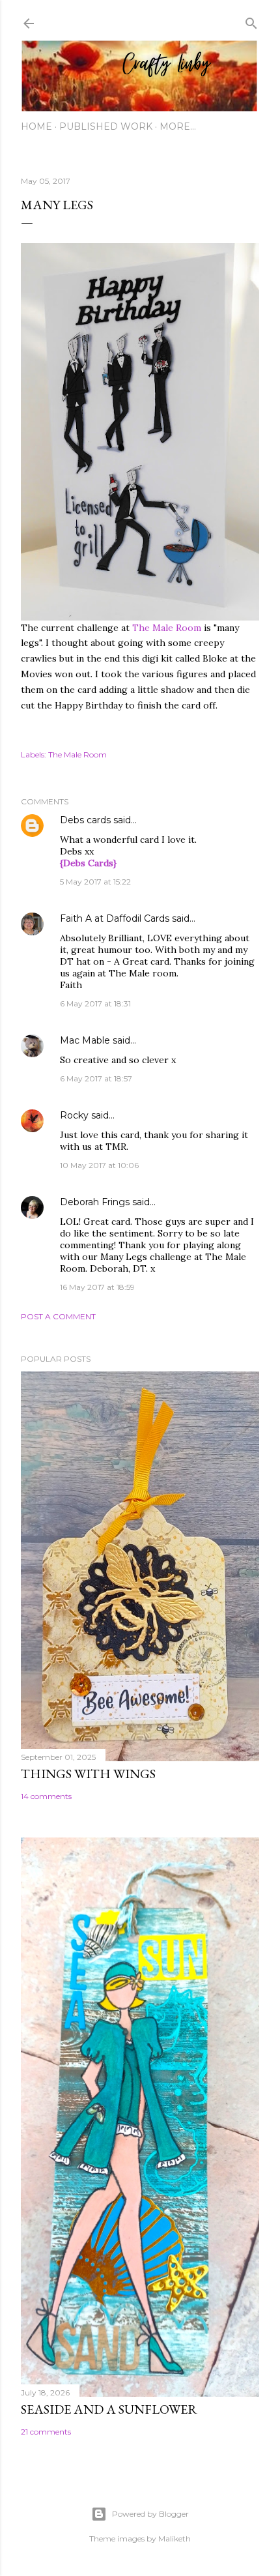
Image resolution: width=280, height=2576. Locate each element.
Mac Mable (85, 1040)
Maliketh (175, 2539)
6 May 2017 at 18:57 (96, 1078)
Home (36, 126)
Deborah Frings (95, 1202)
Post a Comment (58, 1316)
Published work (106, 126)
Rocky (74, 1115)
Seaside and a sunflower (109, 2409)
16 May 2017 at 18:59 (97, 1287)
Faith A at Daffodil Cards (115, 918)
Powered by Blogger (150, 2514)
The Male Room (167, 628)
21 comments (46, 2432)
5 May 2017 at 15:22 (95, 882)
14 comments (46, 1796)
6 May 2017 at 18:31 (95, 1003)
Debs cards (85, 820)
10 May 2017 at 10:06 (99, 1165)
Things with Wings (88, 1774)
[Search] (251, 21)
